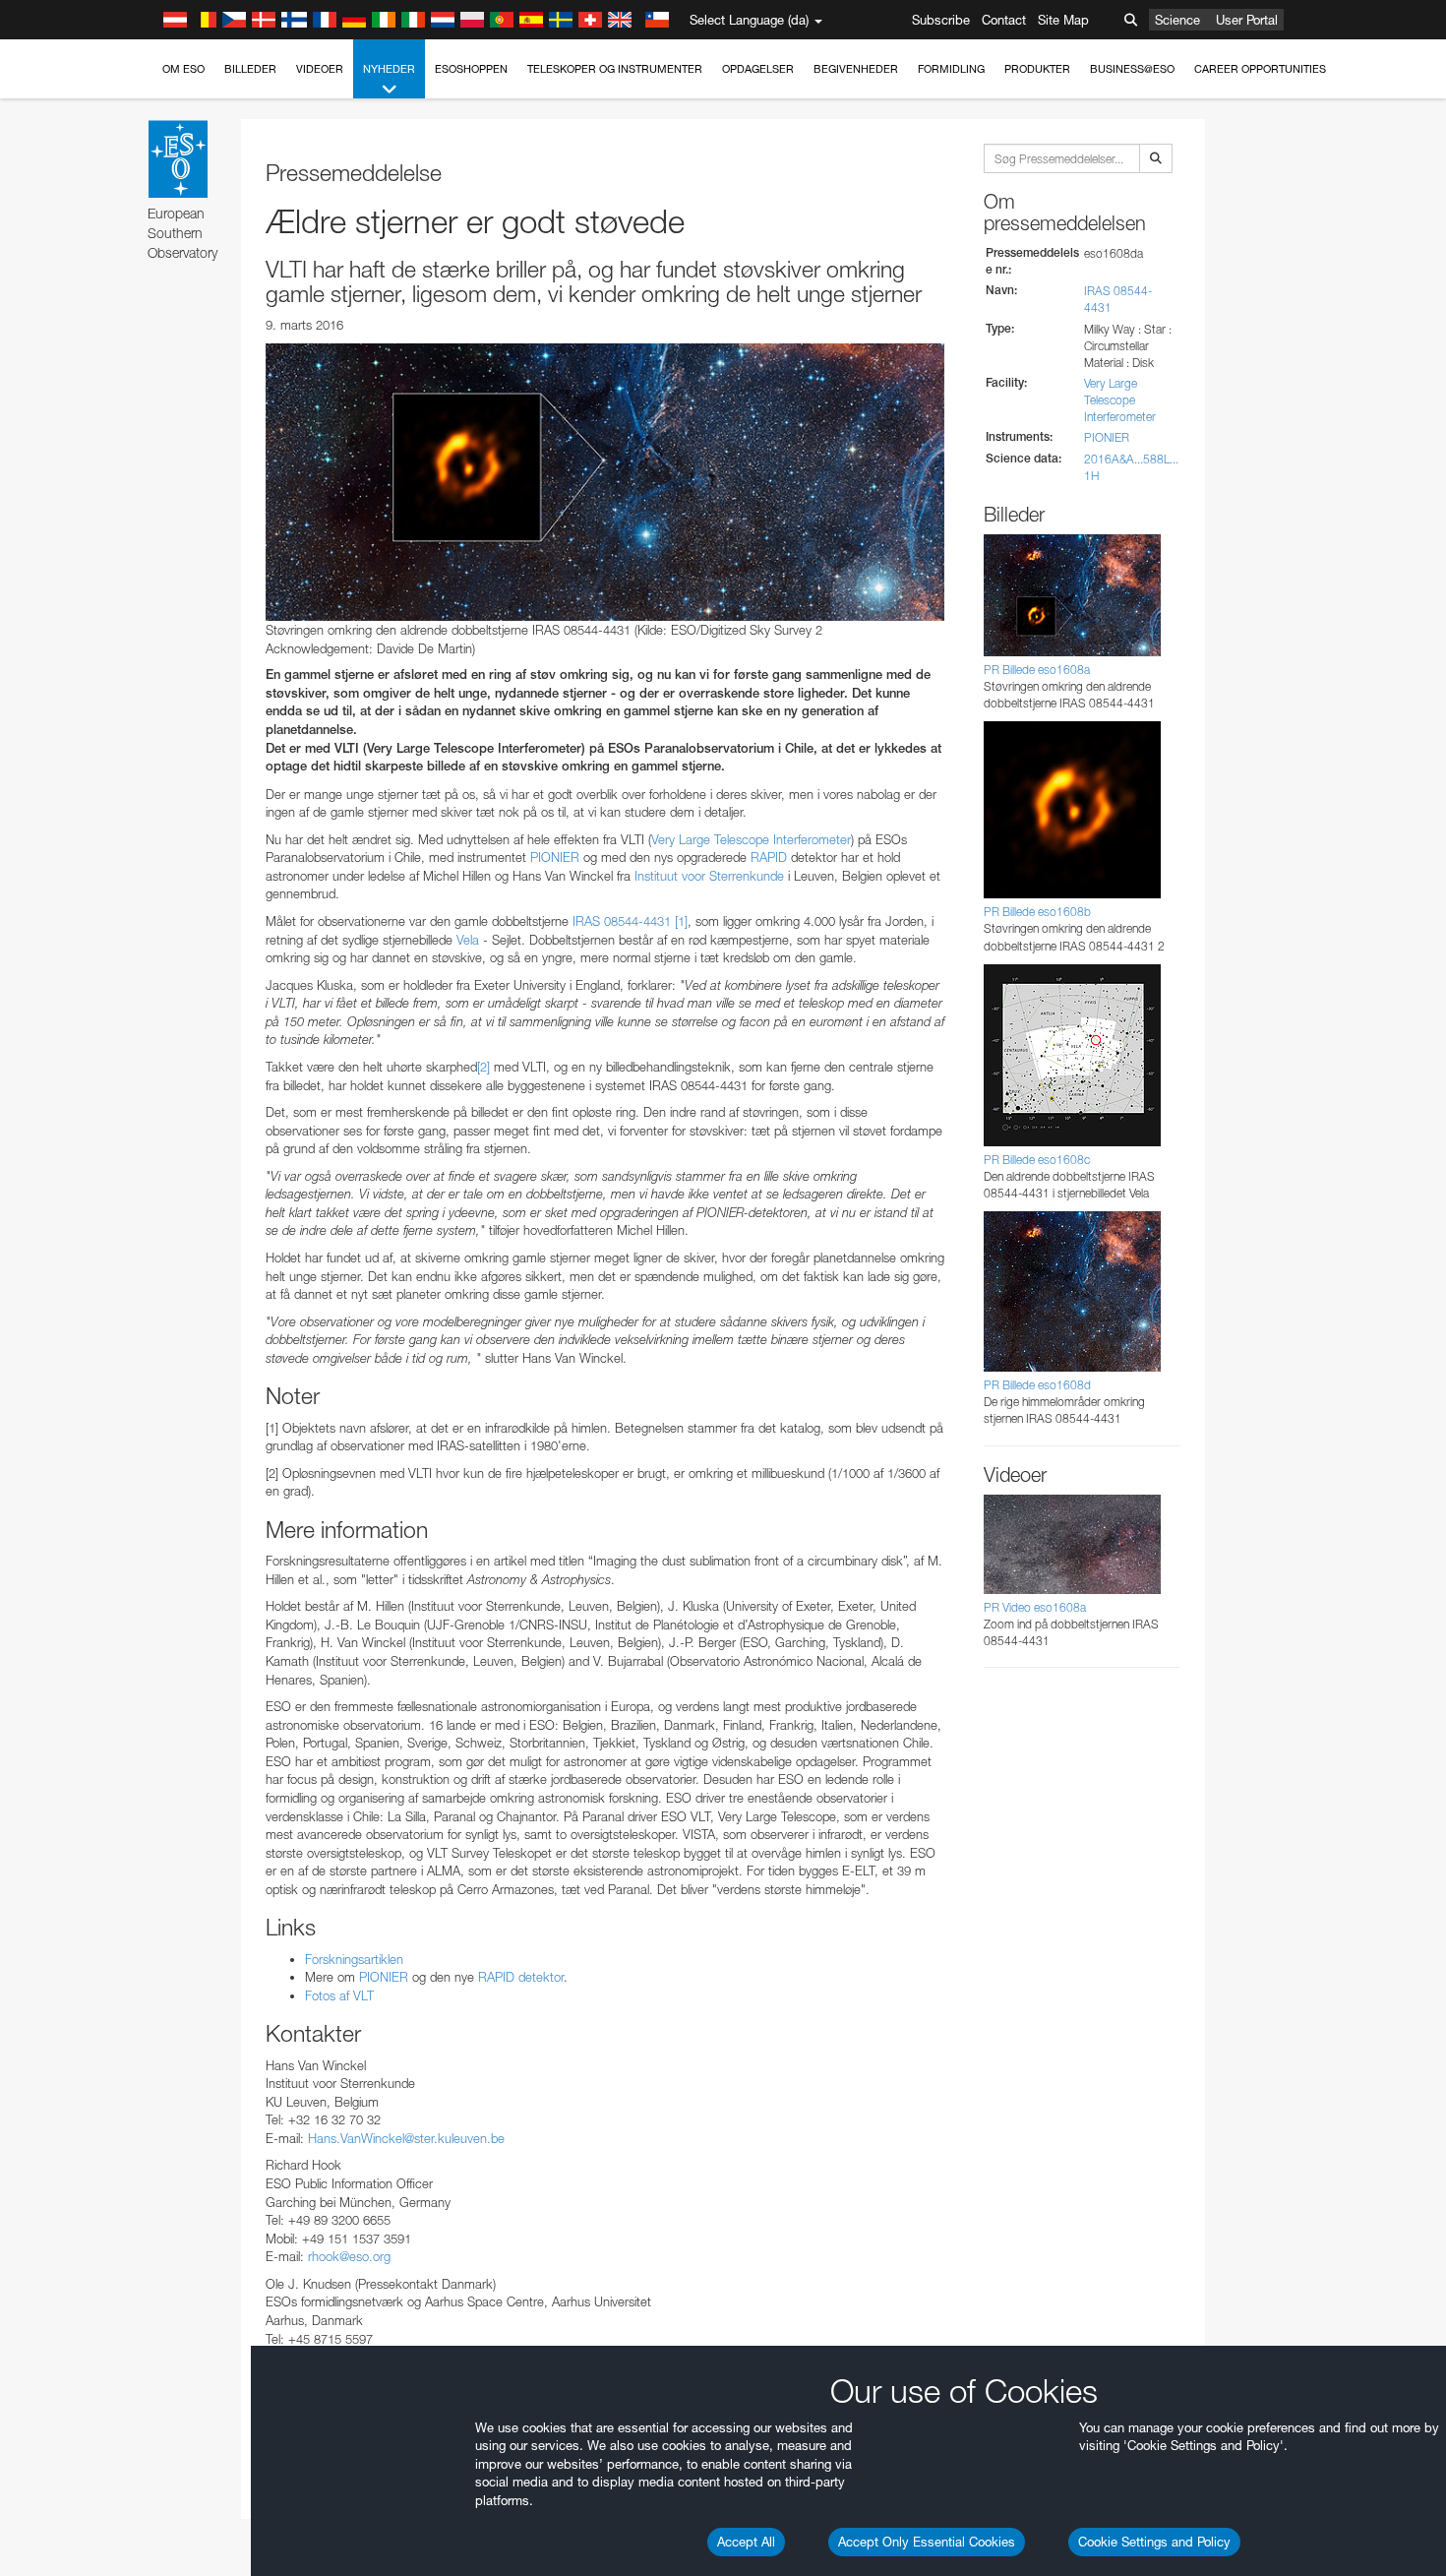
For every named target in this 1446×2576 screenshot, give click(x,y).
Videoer (320, 69)
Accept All (746, 2542)
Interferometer (812, 839)
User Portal (1247, 20)
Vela (470, 940)
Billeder (250, 69)
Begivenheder (856, 69)
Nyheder (389, 69)
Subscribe (941, 20)
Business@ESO (1132, 69)
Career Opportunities (1260, 69)
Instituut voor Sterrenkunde (709, 876)
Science (1177, 20)
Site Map (1063, 20)
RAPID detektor (521, 1977)
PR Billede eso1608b (1037, 912)
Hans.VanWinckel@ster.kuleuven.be (406, 2138)
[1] (681, 921)
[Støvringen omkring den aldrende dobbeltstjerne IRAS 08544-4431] (605, 482)
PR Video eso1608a (1035, 1607)
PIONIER (555, 857)
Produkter (1037, 69)
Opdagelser (758, 69)
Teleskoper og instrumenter (615, 69)
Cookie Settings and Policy (1154, 2542)
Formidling (951, 69)
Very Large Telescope (710, 839)
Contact (1004, 20)
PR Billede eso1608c (1037, 1160)
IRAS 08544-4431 (622, 921)
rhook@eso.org (349, 2256)
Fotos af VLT (339, 1995)
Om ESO (183, 69)
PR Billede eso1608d (1037, 1385)
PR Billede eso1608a (1037, 670)
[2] (483, 1067)
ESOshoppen (471, 69)
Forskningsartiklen (354, 1959)
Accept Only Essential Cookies (927, 2542)
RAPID (769, 857)
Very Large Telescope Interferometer (1120, 400)
